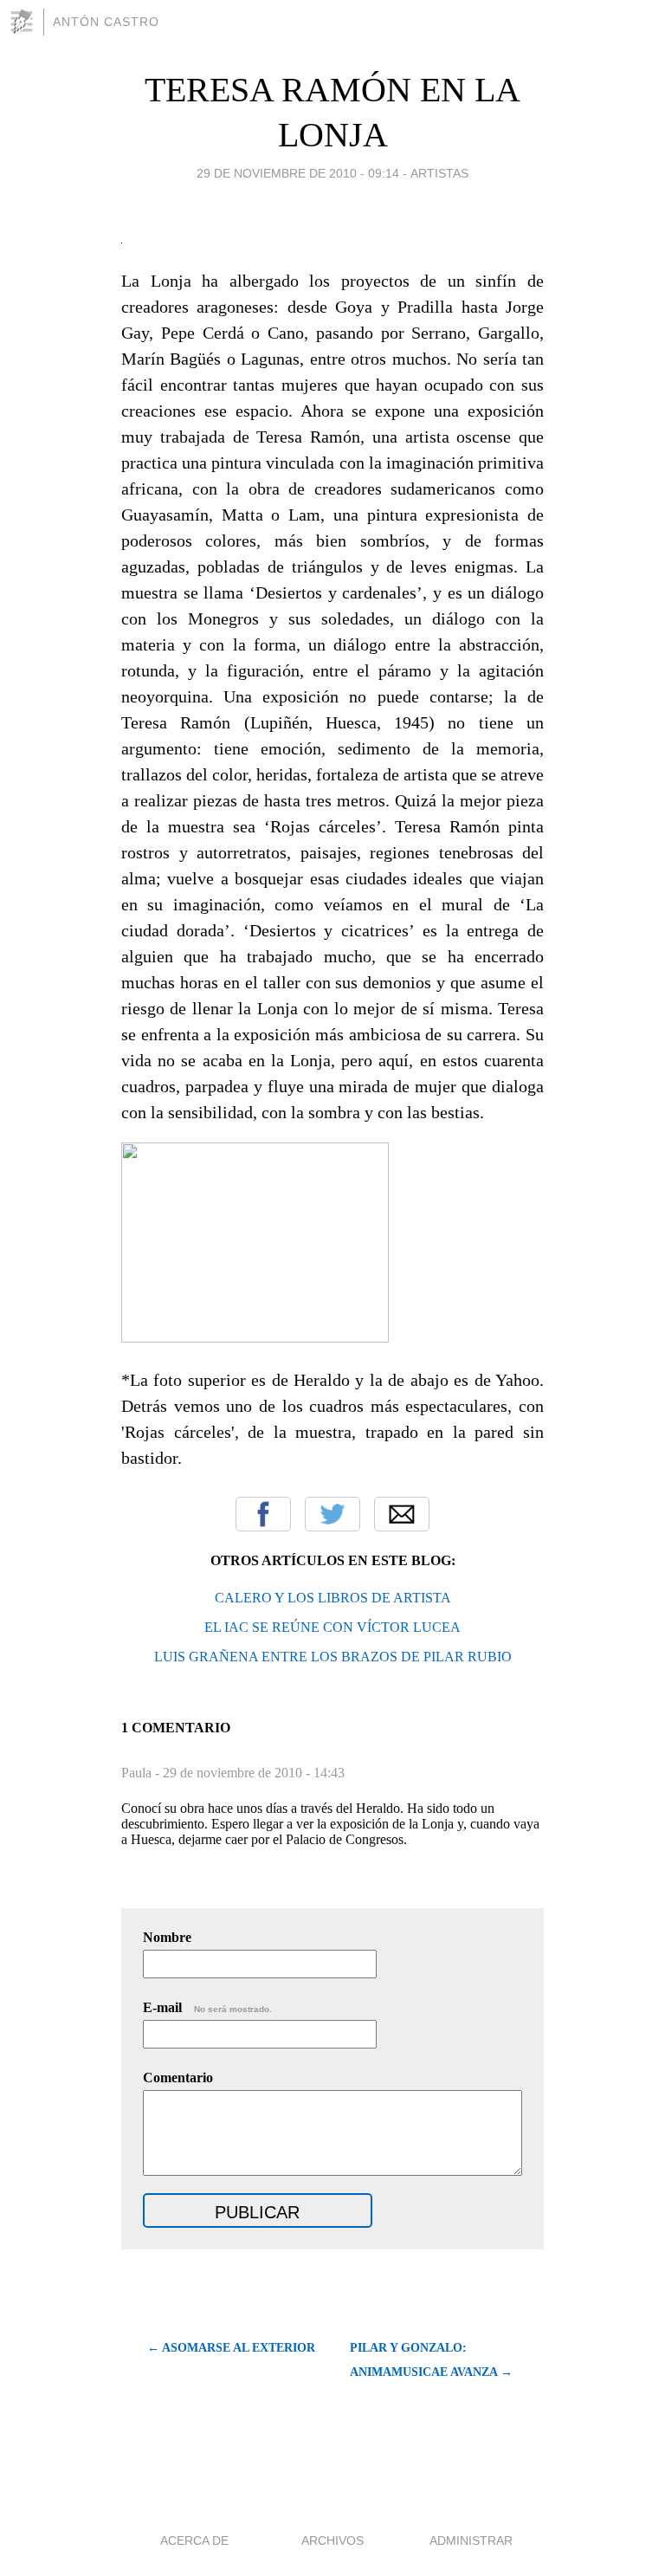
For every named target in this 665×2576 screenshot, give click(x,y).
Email (402, 1514)
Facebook (263, 1514)
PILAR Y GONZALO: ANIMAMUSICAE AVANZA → (431, 2360)
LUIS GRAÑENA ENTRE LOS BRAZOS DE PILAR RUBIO (333, 1657)
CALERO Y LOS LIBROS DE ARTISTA (333, 1598)
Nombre (167, 1937)
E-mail (207, 2007)
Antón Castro (106, 22)
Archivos (332, 2540)
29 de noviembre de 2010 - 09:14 (298, 173)
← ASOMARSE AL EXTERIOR (231, 2348)
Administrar (471, 2540)
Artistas (439, 173)
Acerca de (194, 2540)
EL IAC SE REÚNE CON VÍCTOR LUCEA (332, 1627)
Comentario (178, 2078)
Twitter (332, 1514)
